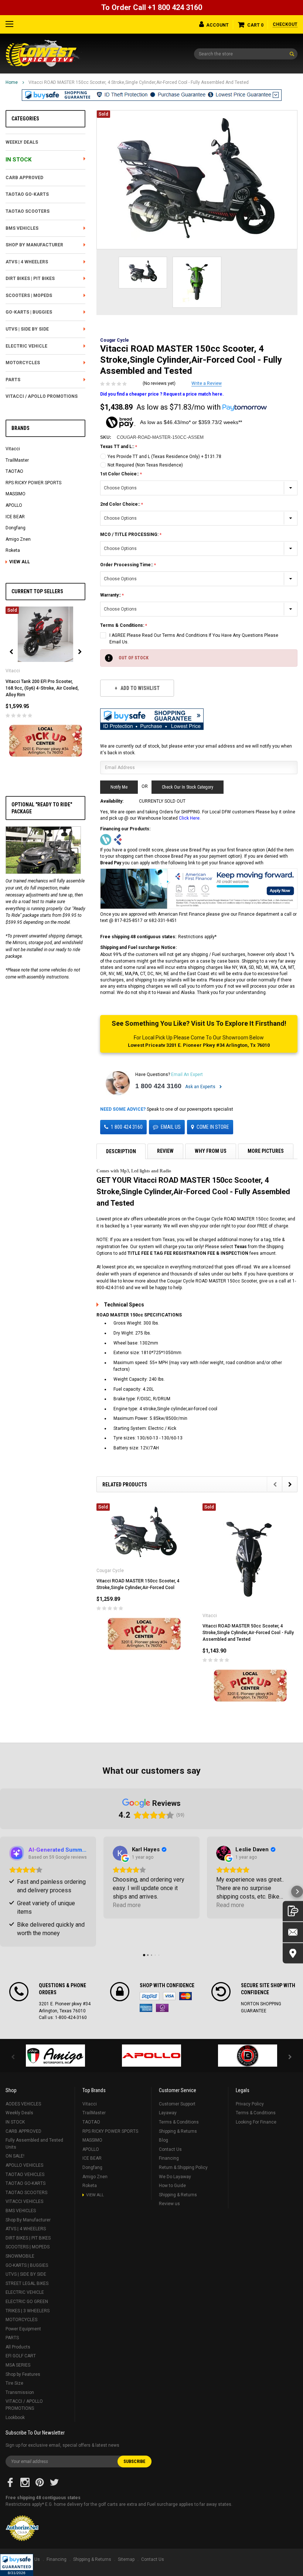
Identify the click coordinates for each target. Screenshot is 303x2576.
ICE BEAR (15, 517)
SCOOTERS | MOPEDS (29, 295)
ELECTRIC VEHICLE (26, 346)
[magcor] (248, 2056)
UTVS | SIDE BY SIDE (27, 329)
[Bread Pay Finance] (106, 839)
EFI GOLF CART (21, 2356)
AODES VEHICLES (23, 2104)
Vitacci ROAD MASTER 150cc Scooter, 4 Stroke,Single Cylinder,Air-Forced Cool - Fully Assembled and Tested (139, 82)
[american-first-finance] (118, 839)
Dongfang (16, 528)
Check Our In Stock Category (188, 787)
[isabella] (151, 2056)
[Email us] (293, 1932)
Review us (169, 2204)
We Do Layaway (175, 2177)
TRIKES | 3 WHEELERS (28, 2311)
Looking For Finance (256, 2122)
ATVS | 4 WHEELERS (27, 262)
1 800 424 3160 (158, 1086)
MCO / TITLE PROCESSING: (130, 534)
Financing (169, 2158)
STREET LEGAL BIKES (27, 2283)
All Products (18, 2347)
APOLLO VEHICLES (24, 2165)
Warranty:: (111, 595)
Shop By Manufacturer (34, 245)
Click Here (189, 818)
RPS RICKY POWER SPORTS (33, 483)
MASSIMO (16, 494)
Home (12, 82)
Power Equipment (23, 2329)
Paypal (149, 1996)
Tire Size (14, 2383)
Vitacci (13, 449)
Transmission (20, 2392)
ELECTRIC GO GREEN (27, 2302)
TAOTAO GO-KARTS (27, 194)
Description (121, 1151)
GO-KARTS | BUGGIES (29, 312)
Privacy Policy (250, 2104)
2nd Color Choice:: (121, 504)
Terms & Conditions (179, 2122)
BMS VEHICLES (22, 228)
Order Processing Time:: (127, 565)
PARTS (13, 380)
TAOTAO (14, 471)
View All (20, 562)
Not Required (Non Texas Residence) (145, 465)
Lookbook (15, 2418)
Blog (164, 2140)
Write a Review (207, 383)
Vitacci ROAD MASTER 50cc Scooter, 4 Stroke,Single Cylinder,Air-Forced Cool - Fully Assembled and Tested (248, 1633)
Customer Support (177, 2104)
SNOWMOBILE (20, 2256)
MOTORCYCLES (23, 363)
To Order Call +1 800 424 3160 (152, 7)
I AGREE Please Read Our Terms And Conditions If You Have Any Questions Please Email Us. (194, 639)
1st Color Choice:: (120, 474)
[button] (17, 2565)
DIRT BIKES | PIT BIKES (30, 279)
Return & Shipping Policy (183, 2167)
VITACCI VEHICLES (24, 2201)
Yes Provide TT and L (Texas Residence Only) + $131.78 (164, 457)
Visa (169, 1996)
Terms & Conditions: (123, 625)
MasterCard (185, 1996)
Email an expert (187, 1075)
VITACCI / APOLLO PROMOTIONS (42, 396)
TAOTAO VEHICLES (25, 2174)
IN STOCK (18, 160)
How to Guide (172, 2186)
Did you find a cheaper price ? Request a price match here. (162, 394)
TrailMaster (17, 460)
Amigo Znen (18, 539)
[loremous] (55, 2056)
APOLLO (14, 505)
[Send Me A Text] (293, 1911)
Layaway (168, 2113)
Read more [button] (127, 1905)
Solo (162, 2008)
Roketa (13, 550)
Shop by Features (23, 2374)
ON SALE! (15, 2156)
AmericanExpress (146, 2008)
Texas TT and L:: (118, 447)
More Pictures (266, 1151)
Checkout (285, 24)
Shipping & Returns (178, 2131)
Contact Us (170, 2149)
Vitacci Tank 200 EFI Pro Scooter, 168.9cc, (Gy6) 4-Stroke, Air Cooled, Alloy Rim (42, 688)
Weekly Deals (22, 142)
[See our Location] (293, 1953)
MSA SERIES (18, 2365)
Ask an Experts (201, 1087)
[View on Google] (120, 1853)
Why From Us (211, 1151)
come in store (213, 1127)
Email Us (171, 1127)
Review (165, 1151)
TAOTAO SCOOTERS (28, 211)
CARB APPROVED (24, 178)
